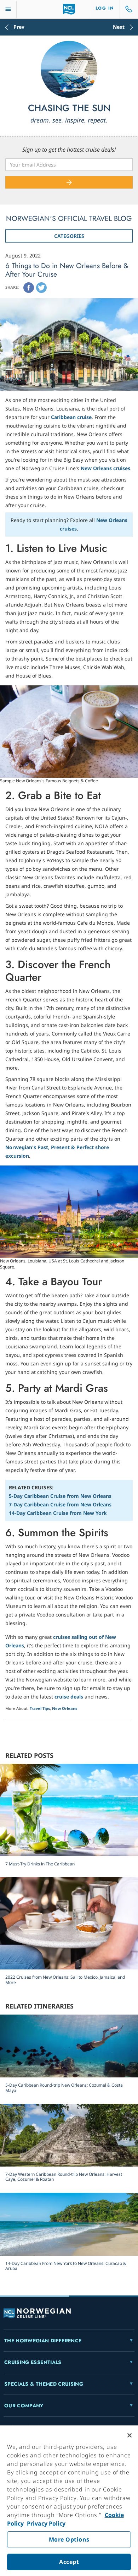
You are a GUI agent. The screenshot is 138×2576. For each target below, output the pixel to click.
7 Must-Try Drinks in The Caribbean (40, 1864)
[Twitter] (41, 288)
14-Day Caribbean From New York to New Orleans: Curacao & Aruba (66, 2266)
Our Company (24, 2406)
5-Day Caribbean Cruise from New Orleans (60, 1496)
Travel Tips (40, 1708)
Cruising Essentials (33, 2362)
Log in (105, 8)
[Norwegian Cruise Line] (69, 9)
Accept (69, 2562)
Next (119, 27)
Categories (69, 236)
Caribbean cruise (71, 417)
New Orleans (65, 1708)
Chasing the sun (69, 108)
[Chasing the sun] (69, 69)
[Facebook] (29, 288)
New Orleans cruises (105, 468)
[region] (69, 2501)
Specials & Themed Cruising (44, 2384)
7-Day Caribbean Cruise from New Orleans (60, 1504)
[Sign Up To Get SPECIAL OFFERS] (69, 182)
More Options (69, 2539)
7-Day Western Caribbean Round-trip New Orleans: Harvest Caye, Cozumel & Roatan (64, 2177)
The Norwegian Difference (43, 2341)
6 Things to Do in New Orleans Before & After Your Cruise (67, 270)
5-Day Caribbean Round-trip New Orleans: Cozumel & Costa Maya (64, 2088)
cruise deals (69, 1697)
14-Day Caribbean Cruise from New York (58, 1513)
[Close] (130, 2435)
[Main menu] (8, 9)
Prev (19, 27)
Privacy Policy (45, 2523)
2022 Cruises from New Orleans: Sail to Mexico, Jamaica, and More (65, 1980)
